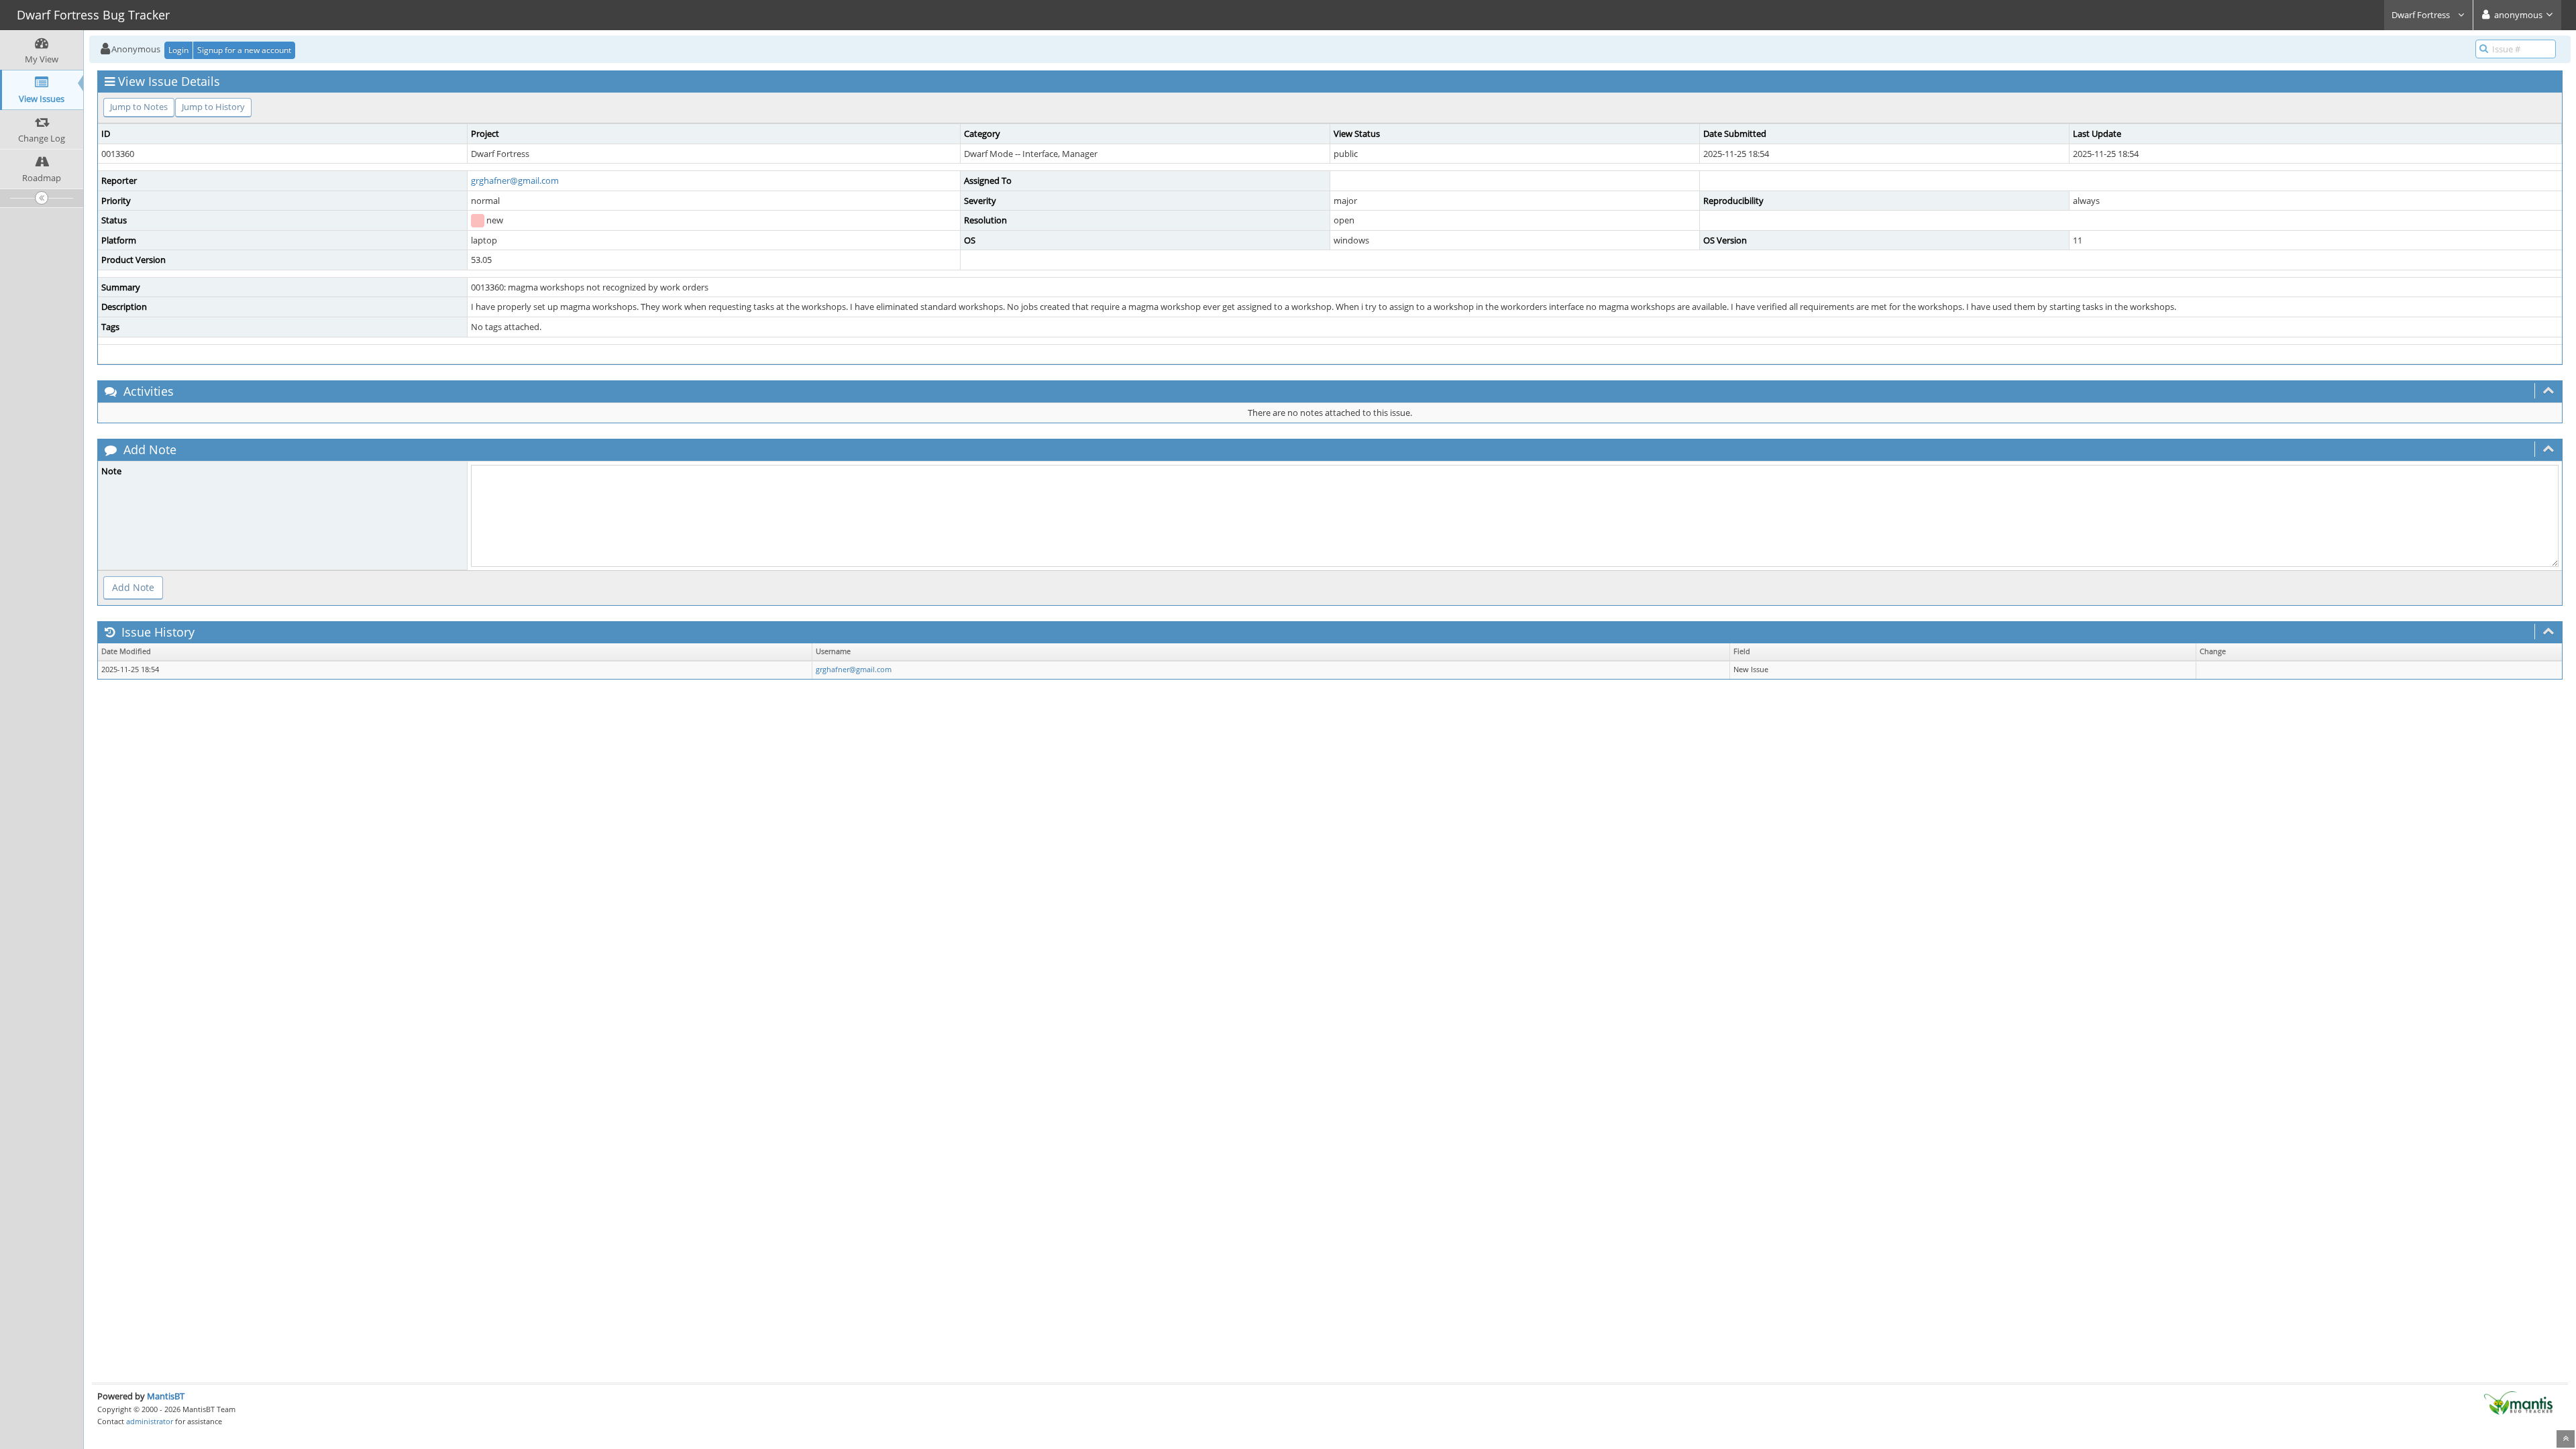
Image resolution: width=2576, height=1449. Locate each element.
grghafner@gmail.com (515, 180)
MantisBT (166, 1396)
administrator (150, 1421)
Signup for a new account (244, 50)
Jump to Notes (139, 107)
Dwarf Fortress (2422, 15)
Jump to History (213, 107)
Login (178, 50)
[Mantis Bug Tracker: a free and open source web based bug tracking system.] (2518, 1402)
